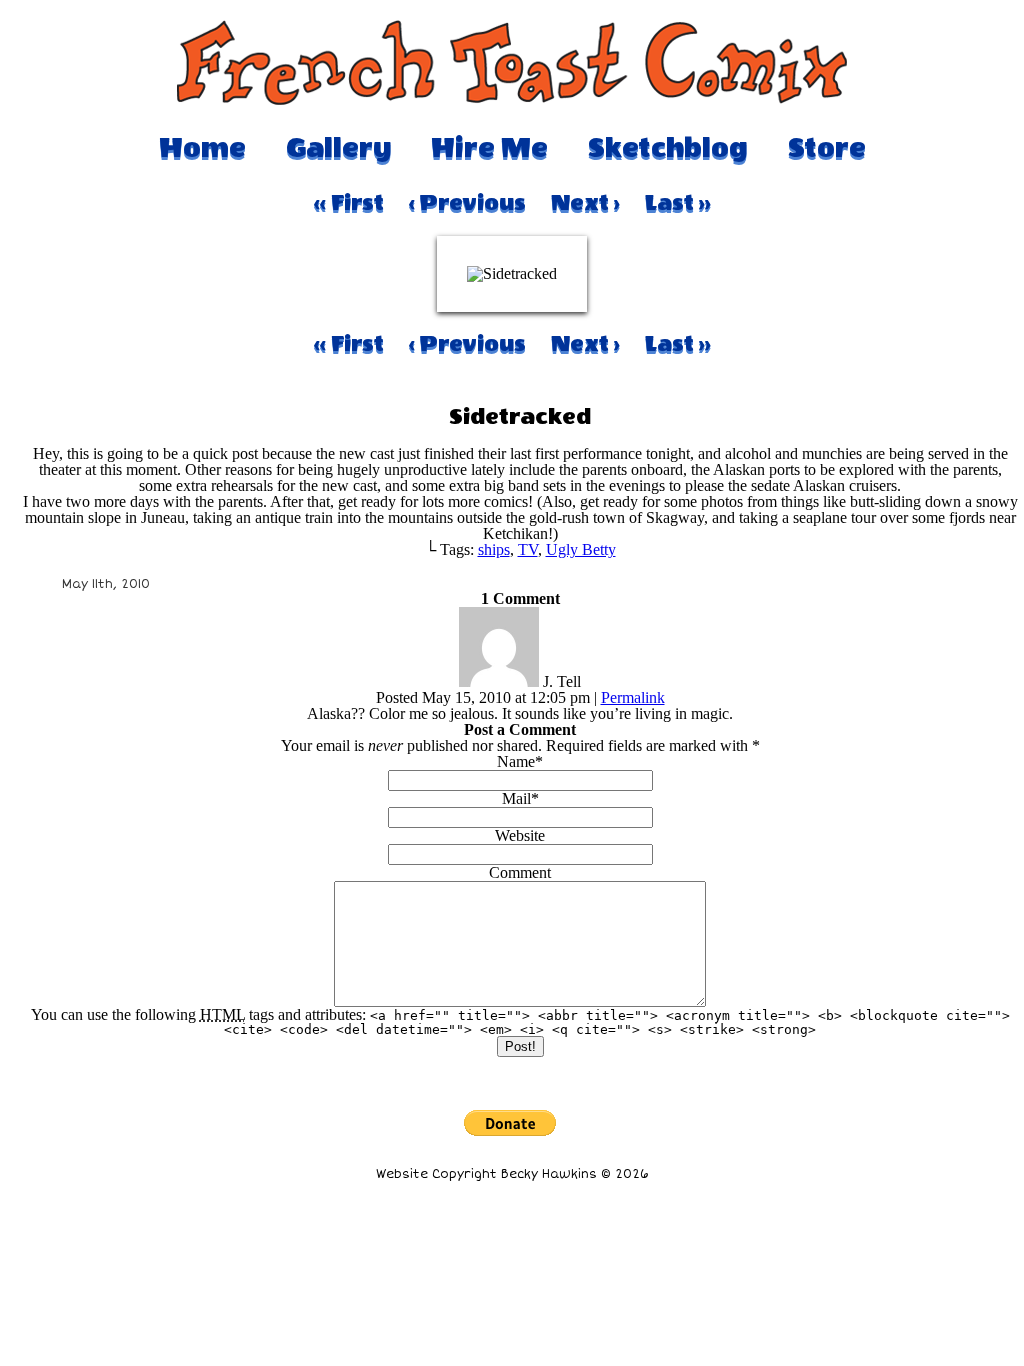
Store (827, 148)
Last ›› (678, 203)
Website (520, 835)
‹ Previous (467, 203)
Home (202, 148)
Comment (520, 872)
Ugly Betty (581, 549)
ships (494, 549)
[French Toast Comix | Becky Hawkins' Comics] (512, 99)
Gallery (338, 148)
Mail (516, 798)
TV (528, 549)
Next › (585, 203)
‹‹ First (349, 203)
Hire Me (489, 148)
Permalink (633, 697)
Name (516, 761)
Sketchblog (668, 148)
